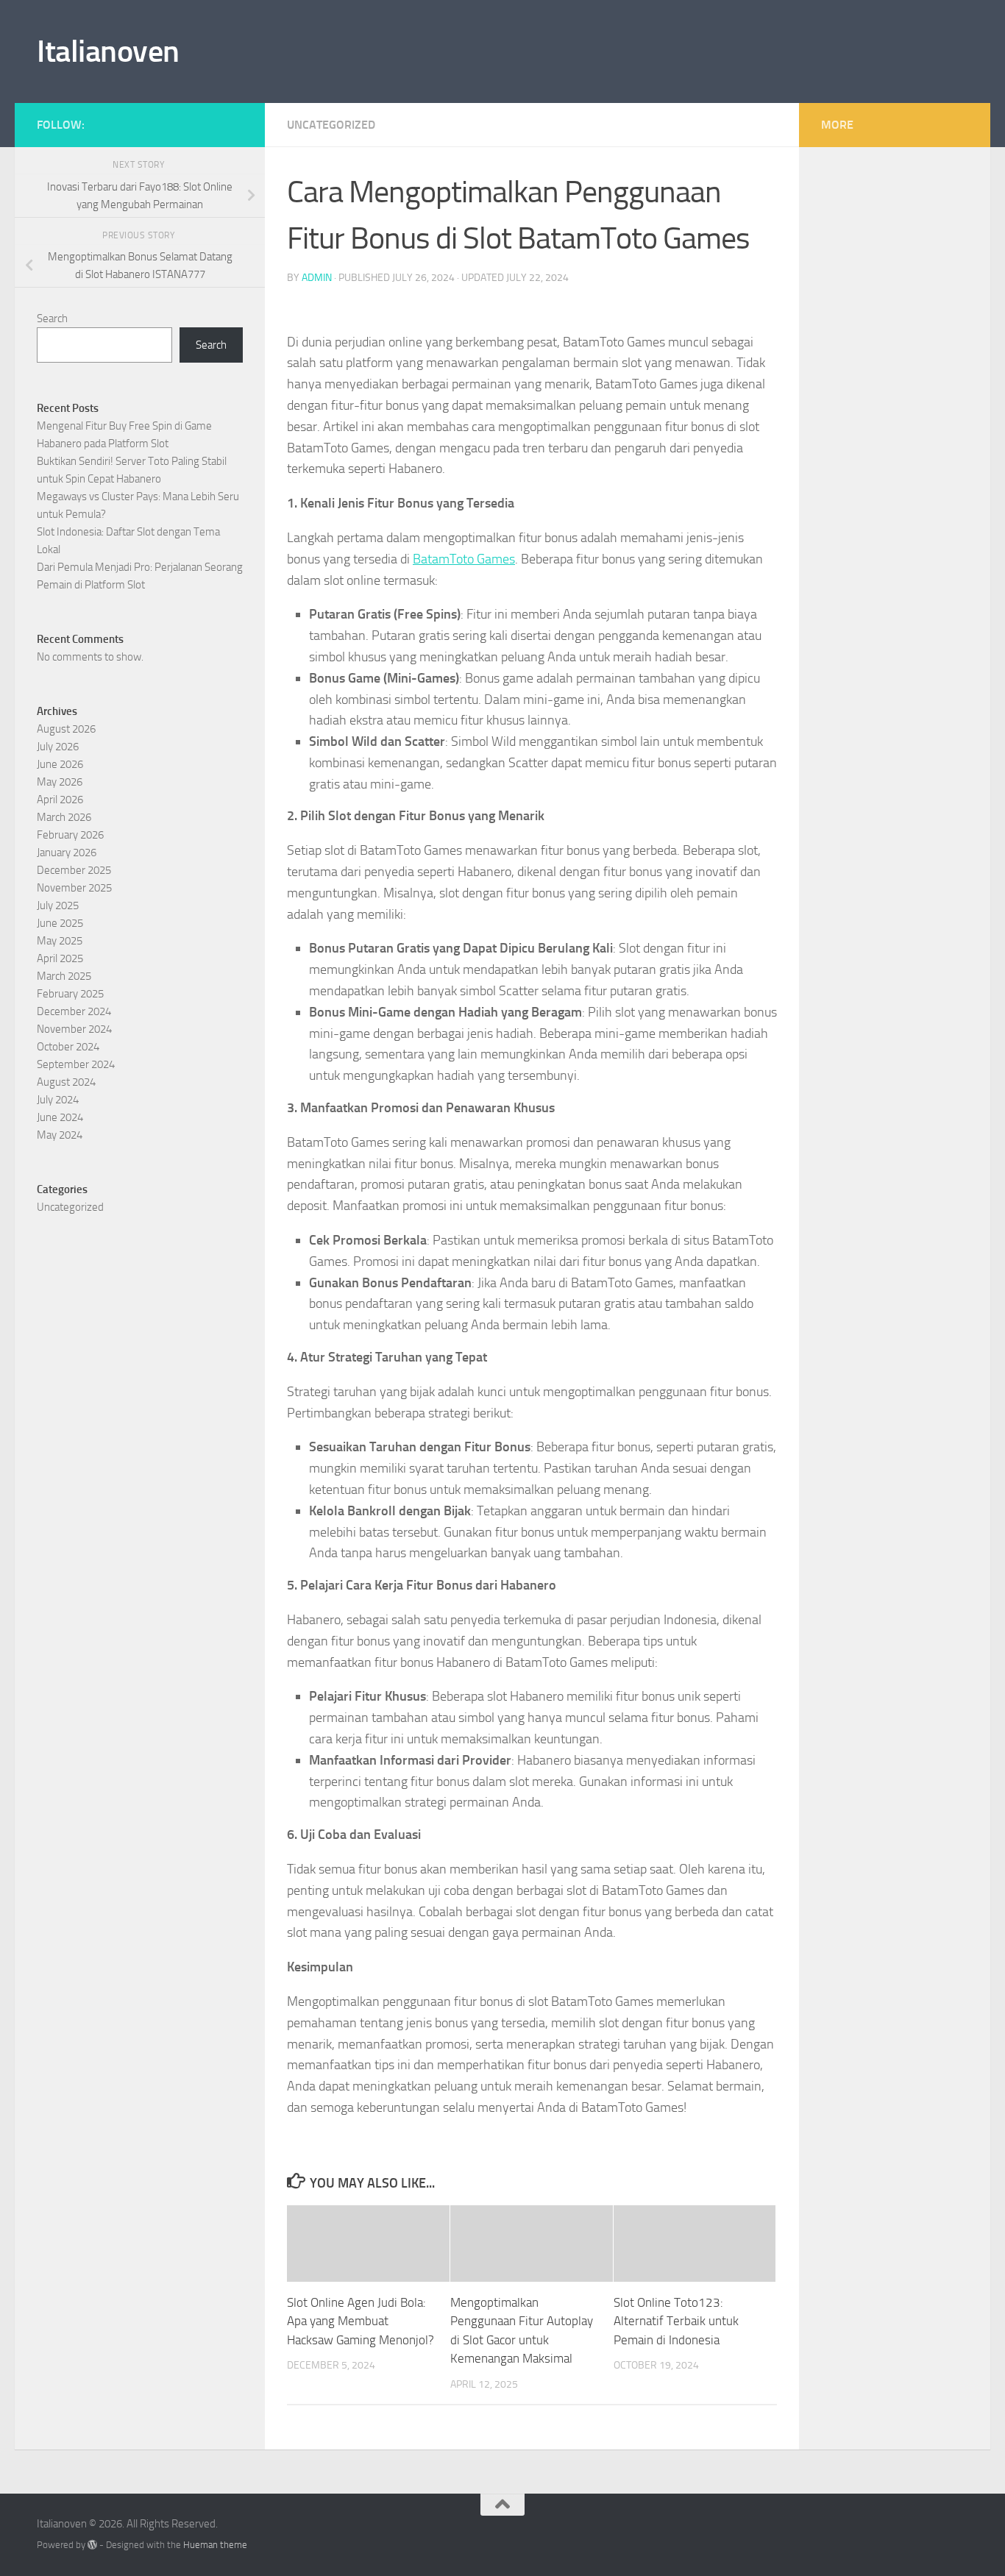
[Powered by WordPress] (92, 2545)
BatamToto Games (464, 559)
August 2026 (66, 729)
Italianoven (108, 51)
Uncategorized (331, 125)
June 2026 (60, 764)
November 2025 (74, 888)
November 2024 (74, 1029)
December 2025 (74, 870)
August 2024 (66, 1082)
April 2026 (60, 800)
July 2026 (58, 747)
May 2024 (60, 1135)
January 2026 (67, 853)
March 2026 (64, 817)
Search (52, 319)
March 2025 (64, 976)
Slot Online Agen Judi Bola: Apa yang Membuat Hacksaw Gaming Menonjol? (361, 2321)
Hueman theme (215, 2545)
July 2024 (58, 1100)
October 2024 (68, 1047)
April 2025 (60, 958)
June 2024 (60, 1117)
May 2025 (60, 941)
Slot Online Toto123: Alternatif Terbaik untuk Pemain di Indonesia (676, 2321)
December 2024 (74, 1011)
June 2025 (60, 923)
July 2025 (58, 905)
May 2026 (60, 782)
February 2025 (70, 994)
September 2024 (76, 1064)
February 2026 (70, 835)
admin (317, 278)
